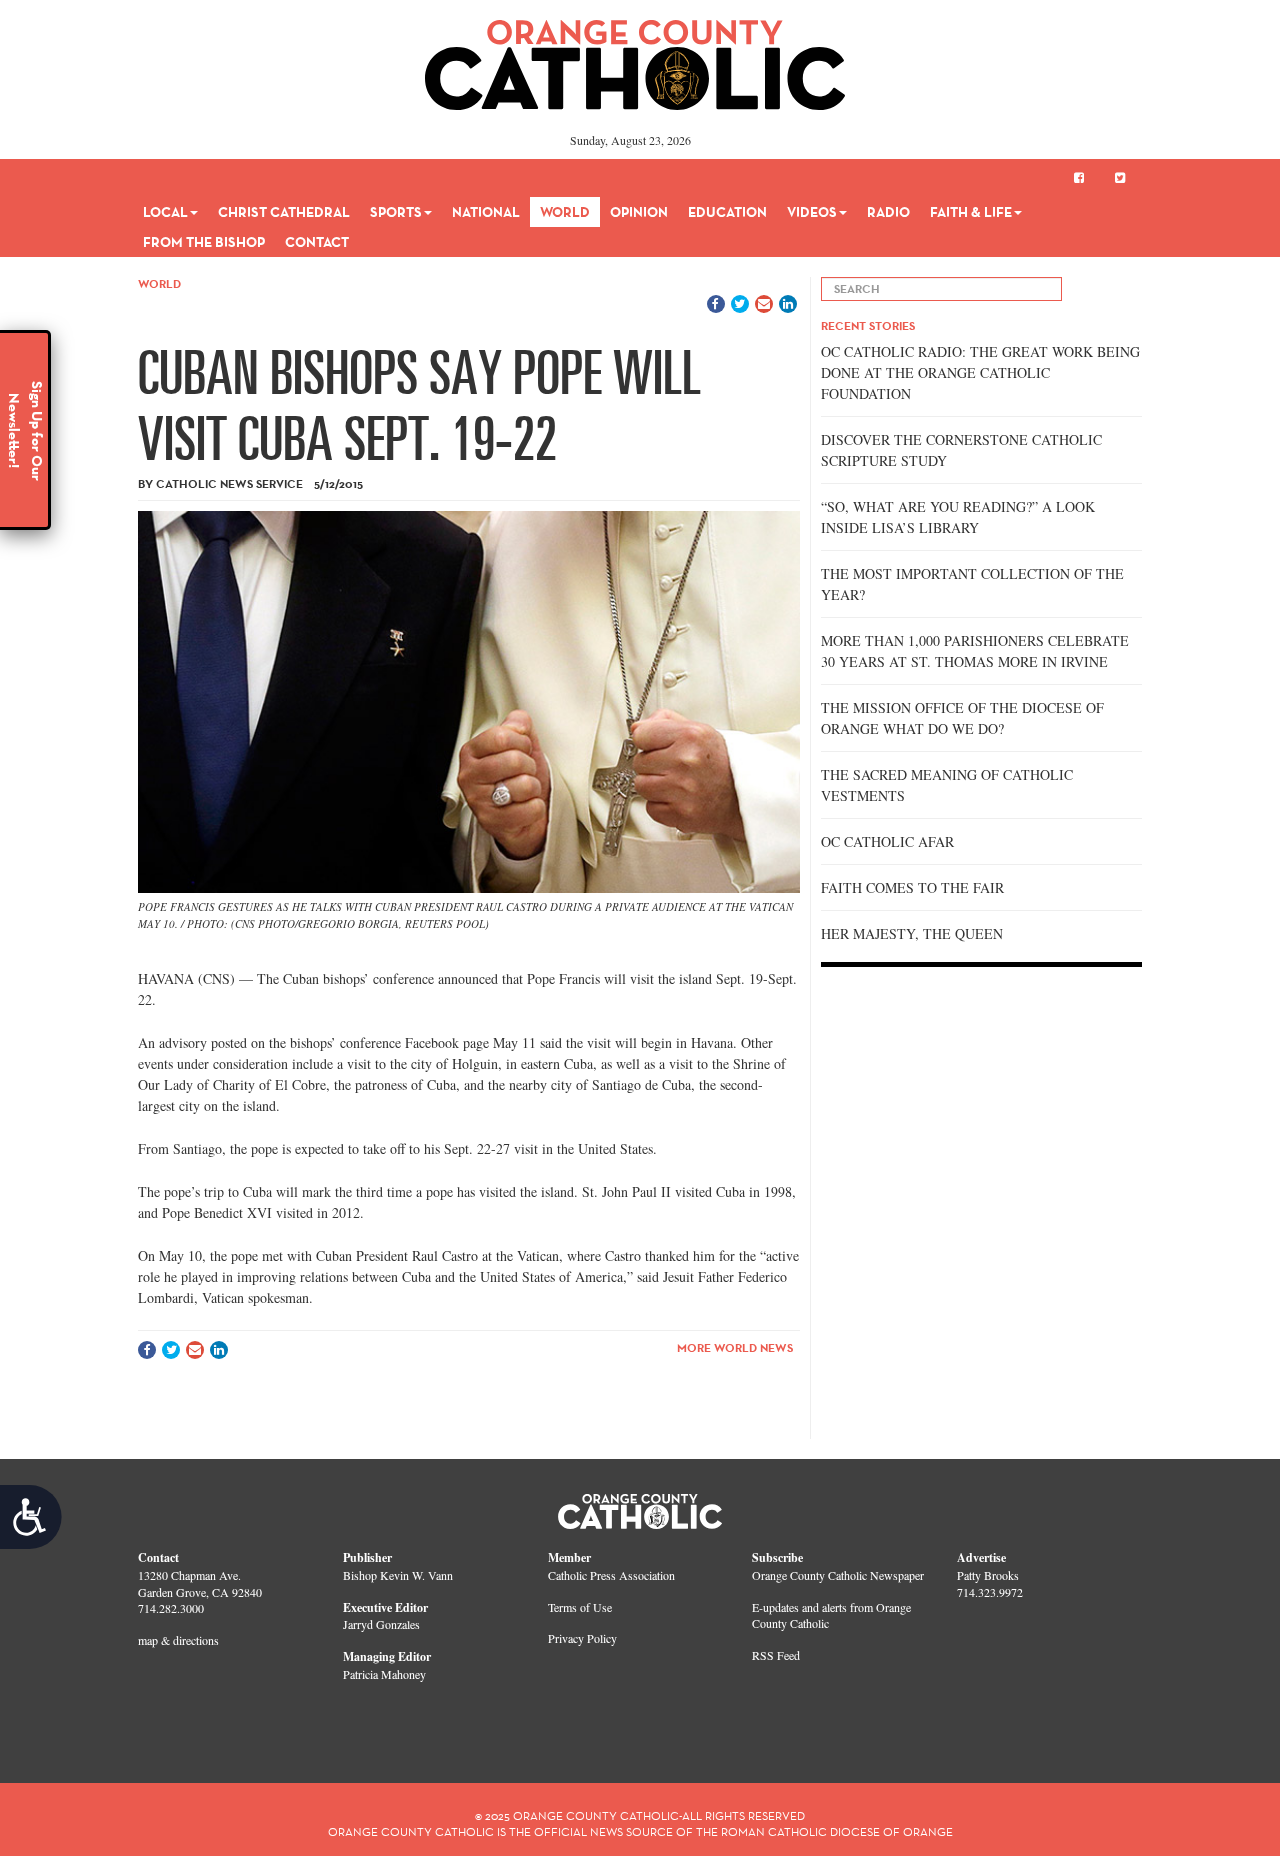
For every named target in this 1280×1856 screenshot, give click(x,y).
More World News (735, 1347)
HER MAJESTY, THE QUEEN (912, 933)
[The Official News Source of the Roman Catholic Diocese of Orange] (635, 58)
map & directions (178, 1640)
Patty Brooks (988, 1575)
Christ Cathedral (284, 212)
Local (165, 212)
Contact (317, 242)
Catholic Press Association (611, 1575)
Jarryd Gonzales (381, 1624)
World (565, 212)
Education (727, 212)
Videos (812, 212)
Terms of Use (580, 1607)
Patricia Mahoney (384, 1674)
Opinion (639, 212)
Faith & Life (971, 212)
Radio (888, 212)
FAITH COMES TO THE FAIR (912, 887)
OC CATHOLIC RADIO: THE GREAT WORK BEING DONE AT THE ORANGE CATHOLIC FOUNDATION (980, 372)
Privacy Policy (582, 1638)
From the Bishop (204, 242)
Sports (396, 212)
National (486, 212)
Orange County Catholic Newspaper (838, 1575)
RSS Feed (776, 1655)
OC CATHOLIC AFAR (887, 841)
